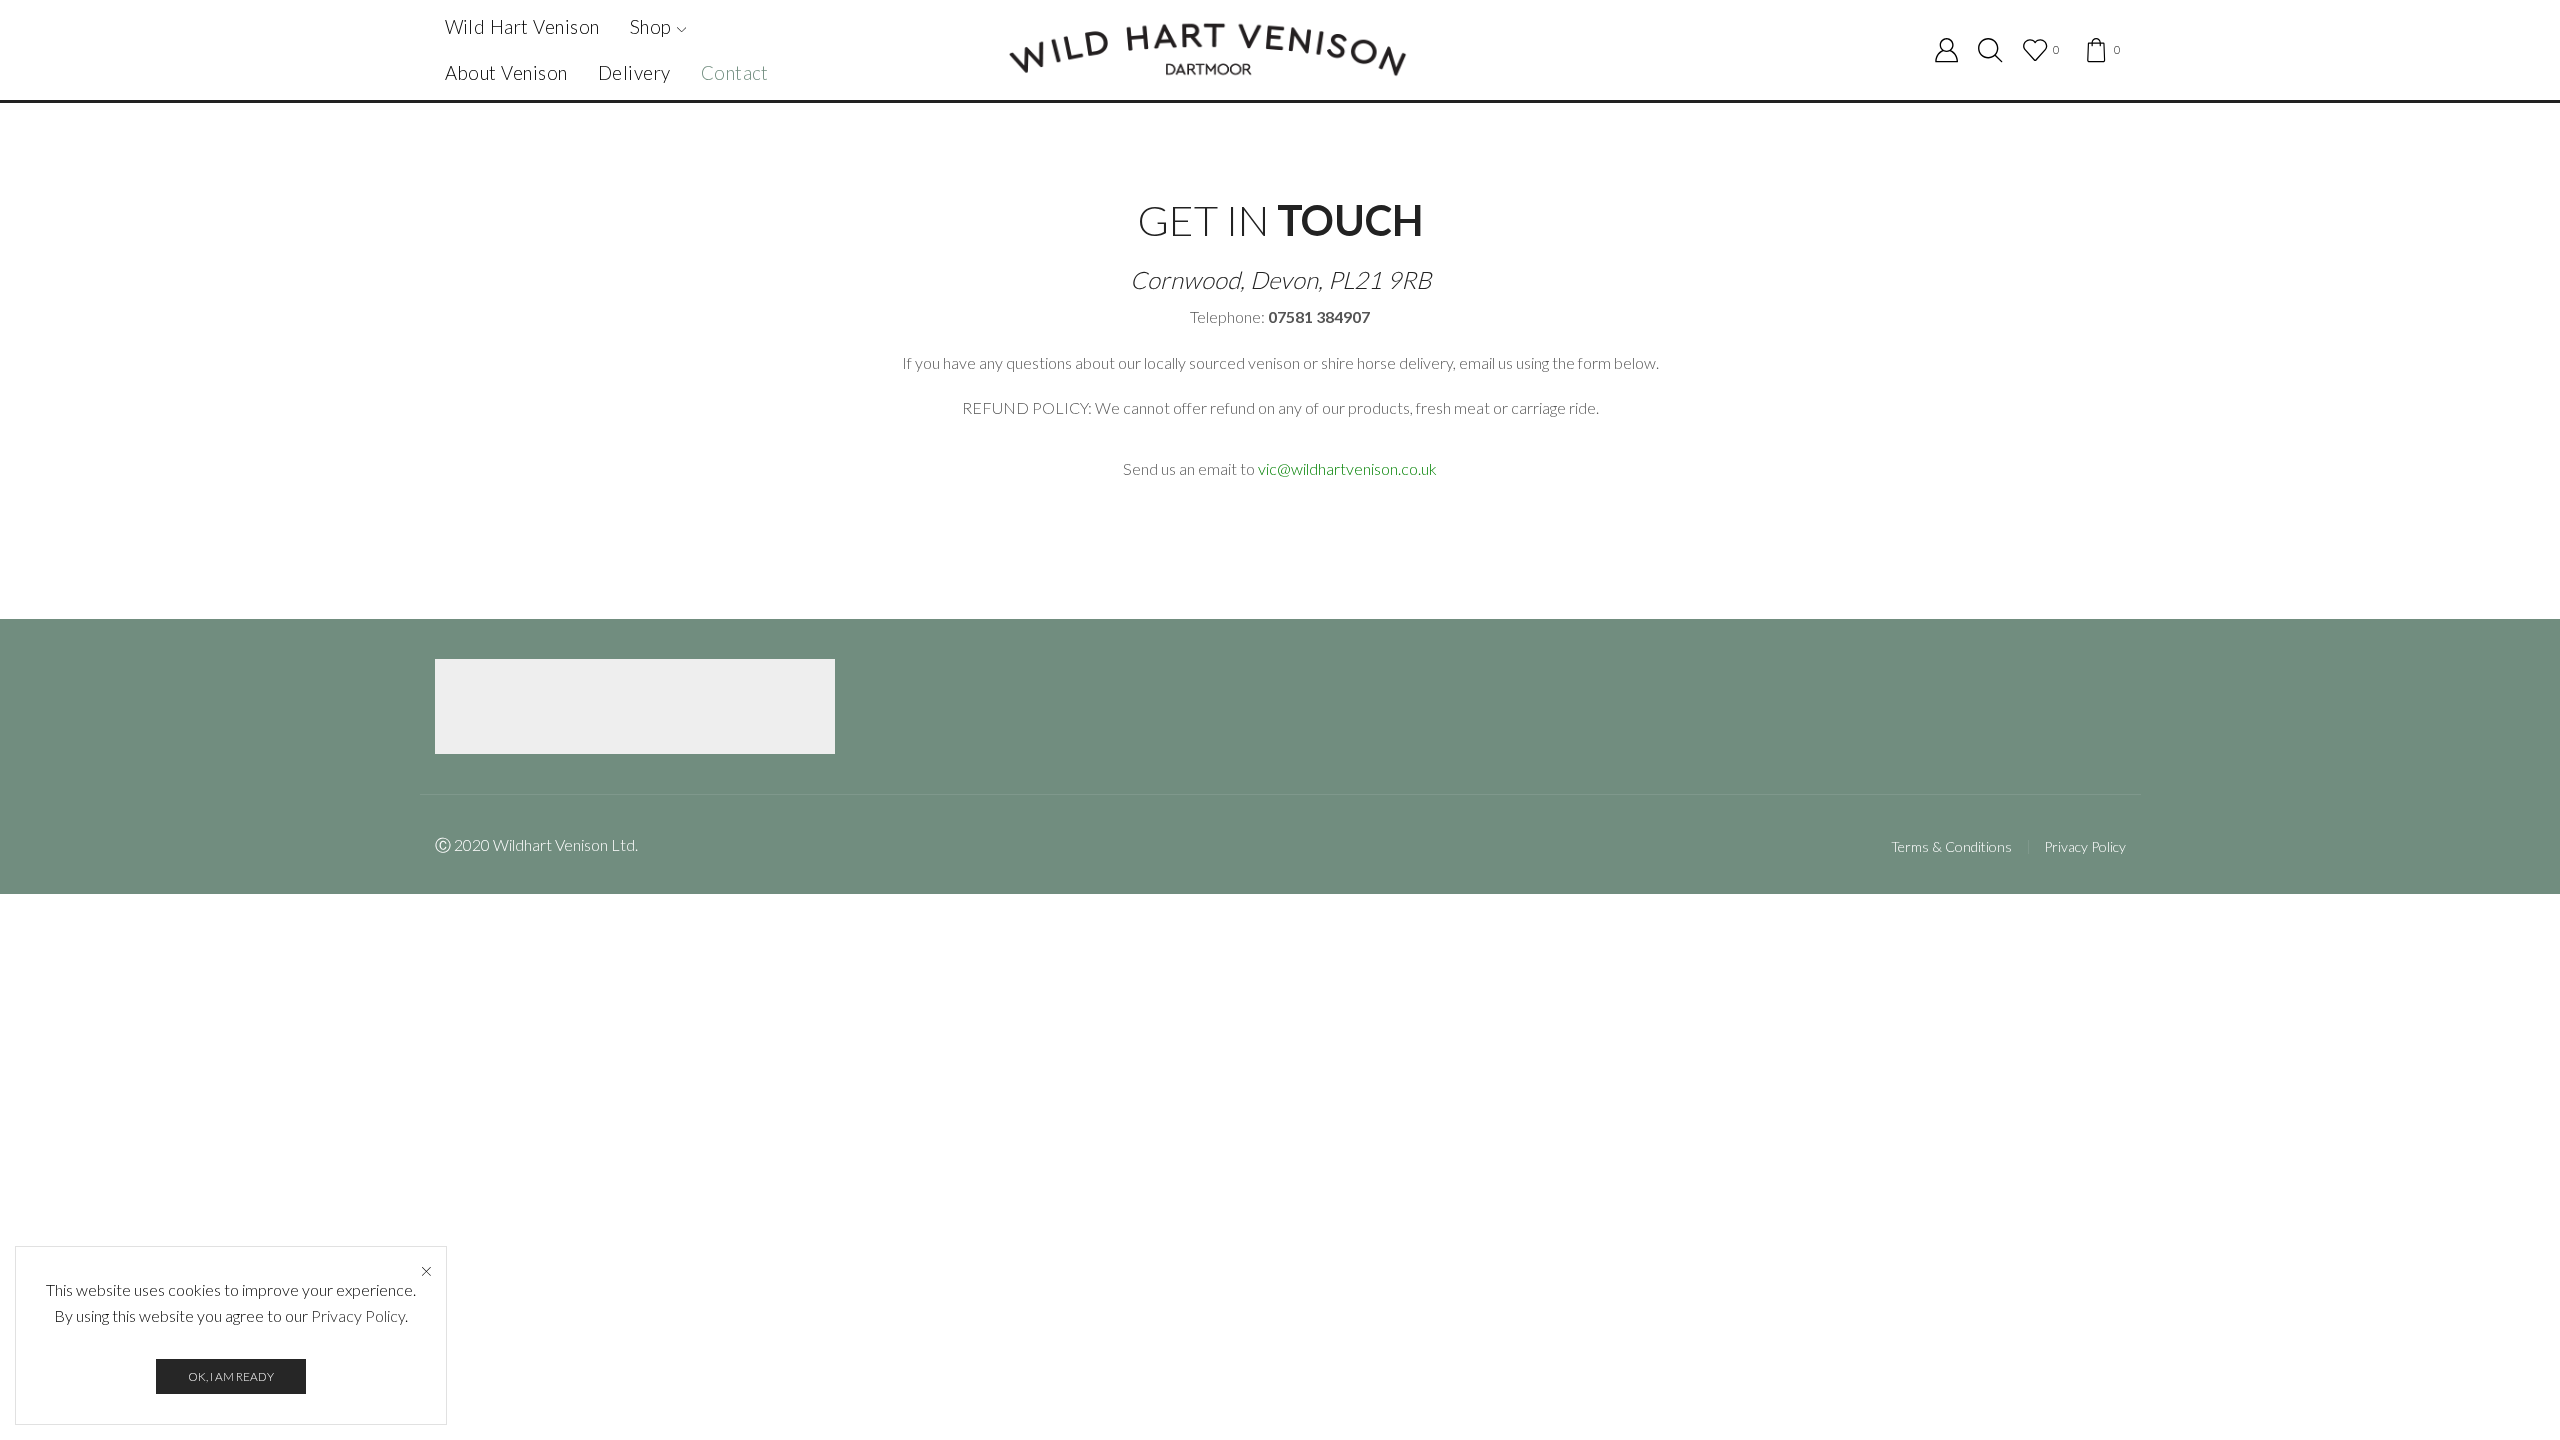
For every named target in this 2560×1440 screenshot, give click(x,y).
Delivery (634, 73)
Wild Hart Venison (522, 27)
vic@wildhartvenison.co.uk (1347, 468)
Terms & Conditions (1951, 847)
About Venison (506, 73)
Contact (735, 73)
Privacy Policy (2085, 846)
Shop (651, 27)
